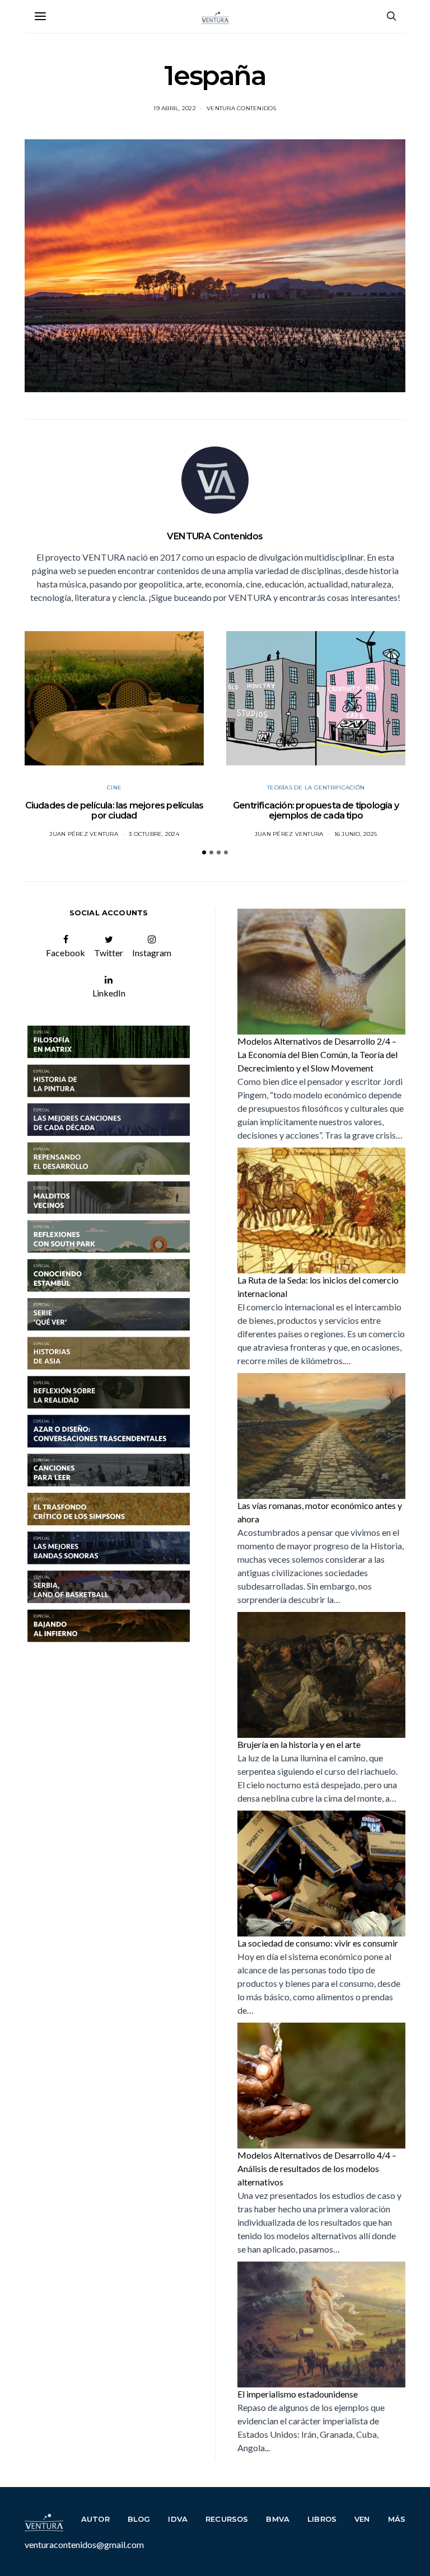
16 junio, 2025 (356, 834)
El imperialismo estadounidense (298, 2394)
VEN (362, 2519)
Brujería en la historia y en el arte (299, 1744)
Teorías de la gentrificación (316, 788)
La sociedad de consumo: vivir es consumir (318, 1943)
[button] (204, 852)
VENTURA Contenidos (242, 108)
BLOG (139, 2519)
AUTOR (95, 2519)
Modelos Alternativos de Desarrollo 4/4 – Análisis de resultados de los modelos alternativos (317, 2168)
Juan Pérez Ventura (84, 834)
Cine (114, 788)
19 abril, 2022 (175, 108)
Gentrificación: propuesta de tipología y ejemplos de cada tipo (316, 810)
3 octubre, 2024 (154, 834)
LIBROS (322, 2519)
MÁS (397, 2519)
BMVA (278, 2519)
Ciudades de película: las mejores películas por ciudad (114, 810)
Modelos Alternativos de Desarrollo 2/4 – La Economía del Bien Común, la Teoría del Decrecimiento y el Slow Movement (317, 1054)
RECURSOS (227, 2519)
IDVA (178, 2519)
